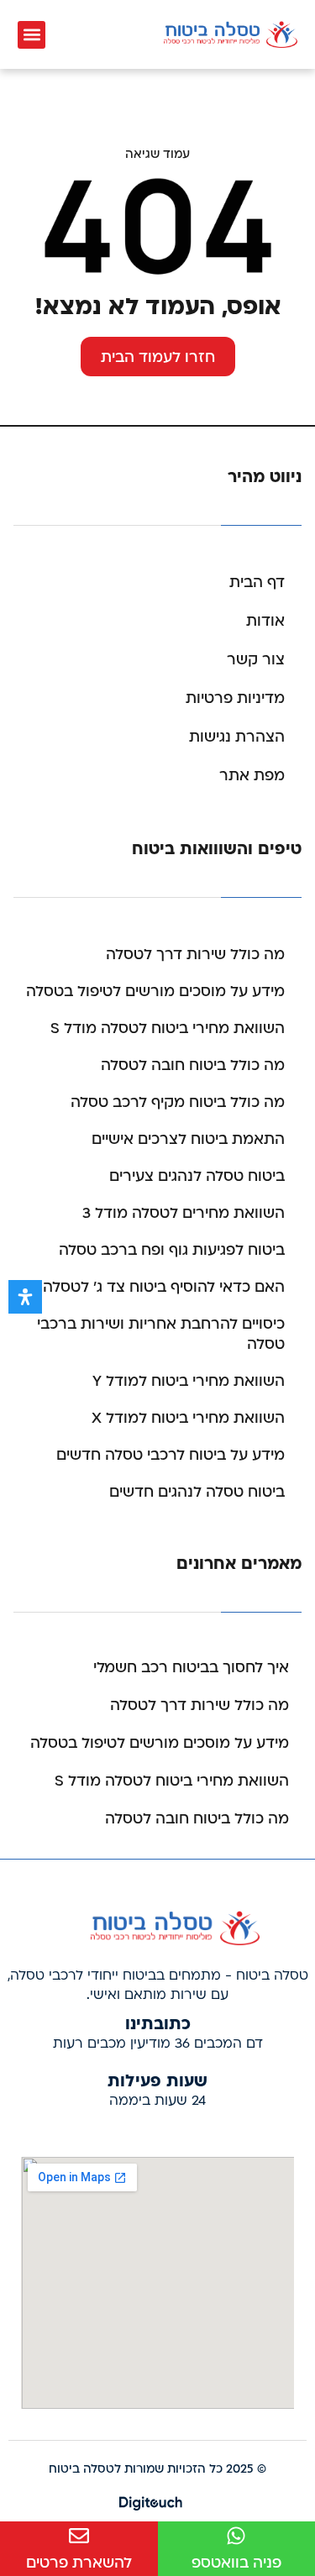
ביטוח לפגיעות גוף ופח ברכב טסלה (172, 1250)
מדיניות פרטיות (235, 698)
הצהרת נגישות (237, 737)
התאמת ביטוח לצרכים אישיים (188, 1139)
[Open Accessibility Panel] (25, 1297)
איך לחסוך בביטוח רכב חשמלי (191, 1668)
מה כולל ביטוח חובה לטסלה (193, 1065)
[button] (31, 35)
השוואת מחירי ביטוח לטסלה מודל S (168, 1028)
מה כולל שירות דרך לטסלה (195, 955)
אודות (265, 621)
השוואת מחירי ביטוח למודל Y (189, 1381)
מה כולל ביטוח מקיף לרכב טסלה (178, 1102)
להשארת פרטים (79, 2563)
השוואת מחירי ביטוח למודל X (188, 1418)
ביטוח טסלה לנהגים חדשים (197, 1492)
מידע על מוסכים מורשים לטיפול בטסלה (155, 992)
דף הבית (257, 582)
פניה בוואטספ (236, 2563)
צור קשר (256, 660)
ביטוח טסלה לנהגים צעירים (197, 1176)
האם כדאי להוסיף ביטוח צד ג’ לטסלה (164, 1287)
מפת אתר (252, 776)
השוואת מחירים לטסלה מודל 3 (184, 1213)
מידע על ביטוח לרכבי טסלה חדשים (171, 1455)
